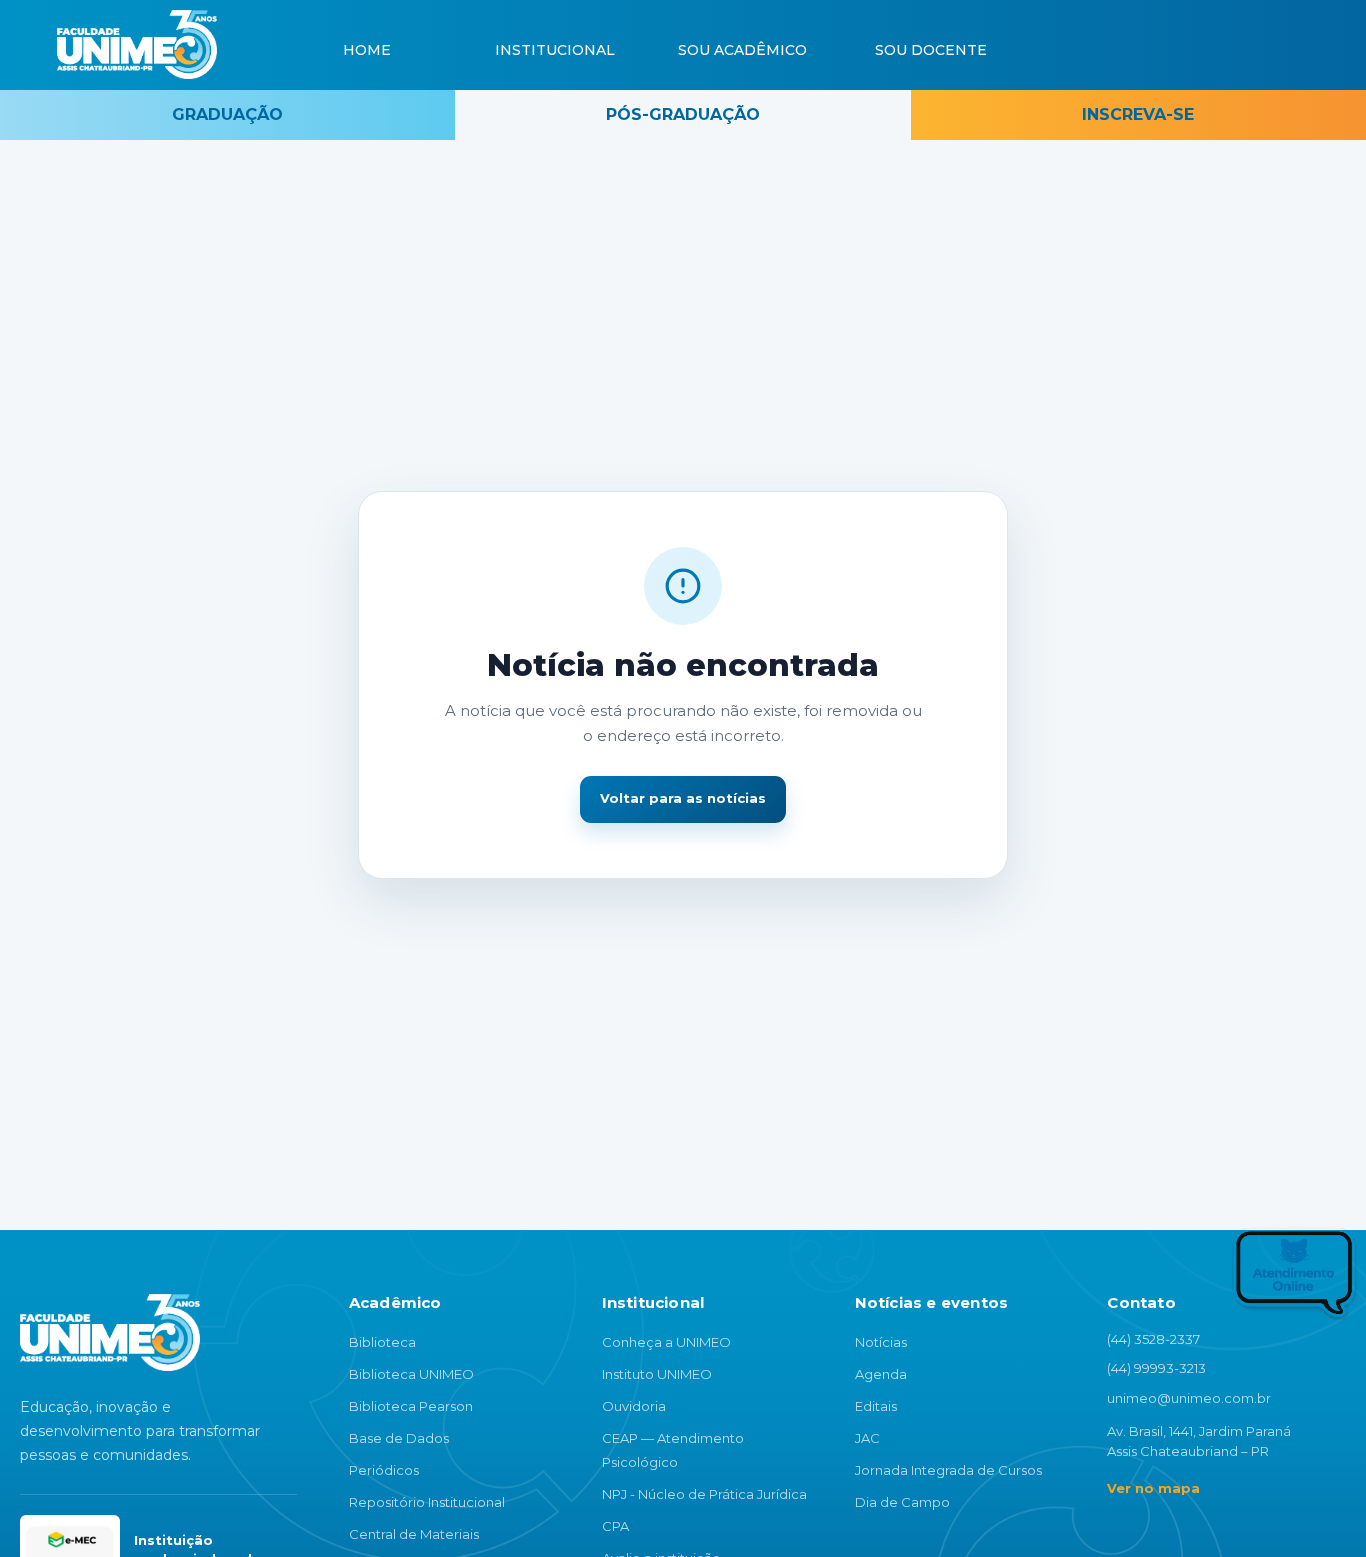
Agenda (881, 1374)
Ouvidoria (634, 1406)
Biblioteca (382, 1342)
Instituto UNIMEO (657, 1374)
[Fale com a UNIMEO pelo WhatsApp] (1249, 1279)
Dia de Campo (902, 1502)
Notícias (881, 1342)
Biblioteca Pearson (411, 1406)
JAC (867, 1438)
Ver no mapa (1153, 1488)
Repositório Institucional (427, 1502)
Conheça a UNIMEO (666, 1342)
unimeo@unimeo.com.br (1189, 1398)
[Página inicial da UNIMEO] (110, 1332)
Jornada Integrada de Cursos (948, 1470)
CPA (615, 1526)
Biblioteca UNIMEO (411, 1374)
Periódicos (384, 1470)
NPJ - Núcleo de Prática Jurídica (704, 1494)
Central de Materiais (414, 1534)
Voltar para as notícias (683, 798)
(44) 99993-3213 (1156, 1368)
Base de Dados (399, 1438)
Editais (876, 1406)
